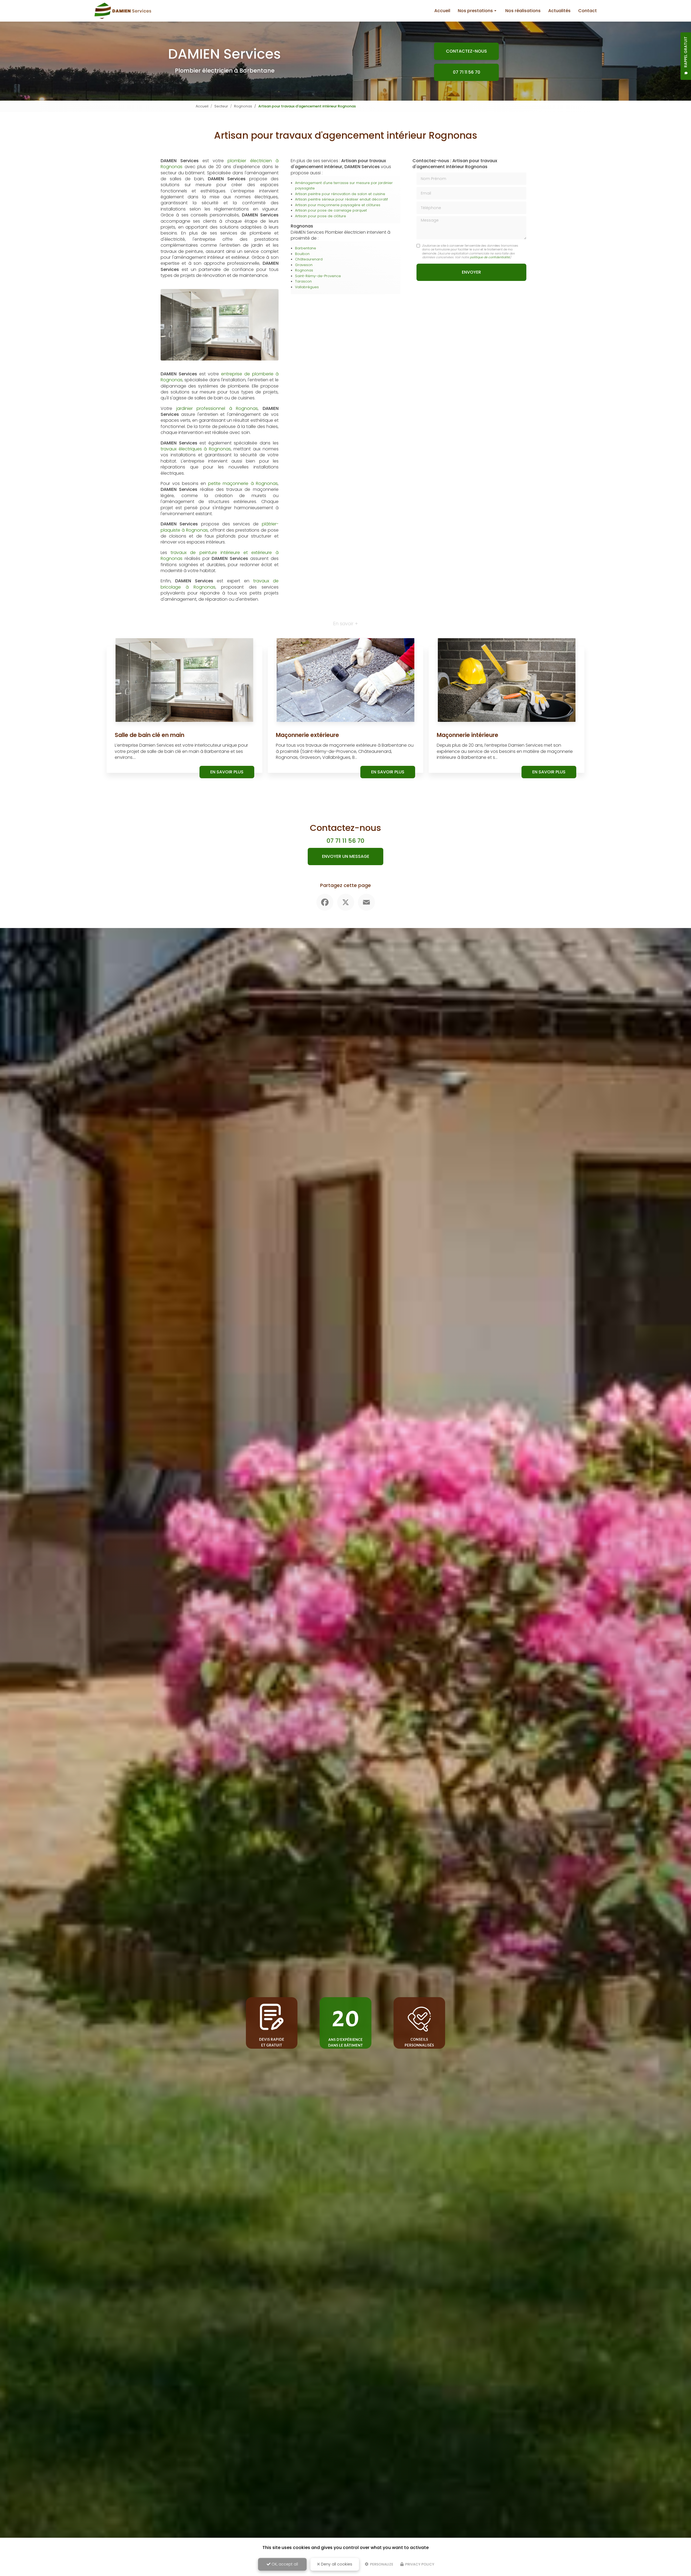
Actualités (559, 11)
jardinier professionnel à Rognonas (217, 408)
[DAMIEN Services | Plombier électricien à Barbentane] (123, 11)
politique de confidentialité (490, 257)
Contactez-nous (466, 51)
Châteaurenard (309, 259)
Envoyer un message (346, 856)
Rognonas (243, 106)
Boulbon (302, 254)
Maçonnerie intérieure (468, 735)
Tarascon (303, 281)
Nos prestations (475, 11)
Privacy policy (419, 2564)
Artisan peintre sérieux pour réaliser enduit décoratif (341, 199)
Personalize (381, 2564)
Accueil (442, 11)
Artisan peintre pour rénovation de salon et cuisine (340, 194)
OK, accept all (284, 2564)
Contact (587, 11)
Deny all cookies (336, 2564)
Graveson (304, 265)
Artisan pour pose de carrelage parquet (331, 210)
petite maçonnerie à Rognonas (243, 483)
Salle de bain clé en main (150, 735)
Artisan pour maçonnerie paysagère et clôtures (338, 205)
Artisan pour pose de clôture (321, 216)
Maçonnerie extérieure (307, 735)
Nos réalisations (523, 11)
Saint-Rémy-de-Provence (318, 276)
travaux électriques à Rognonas (196, 449)
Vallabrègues (307, 287)
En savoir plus (227, 772)
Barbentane (306, 248)
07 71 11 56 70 (467, 72)
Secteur (221, 106)
